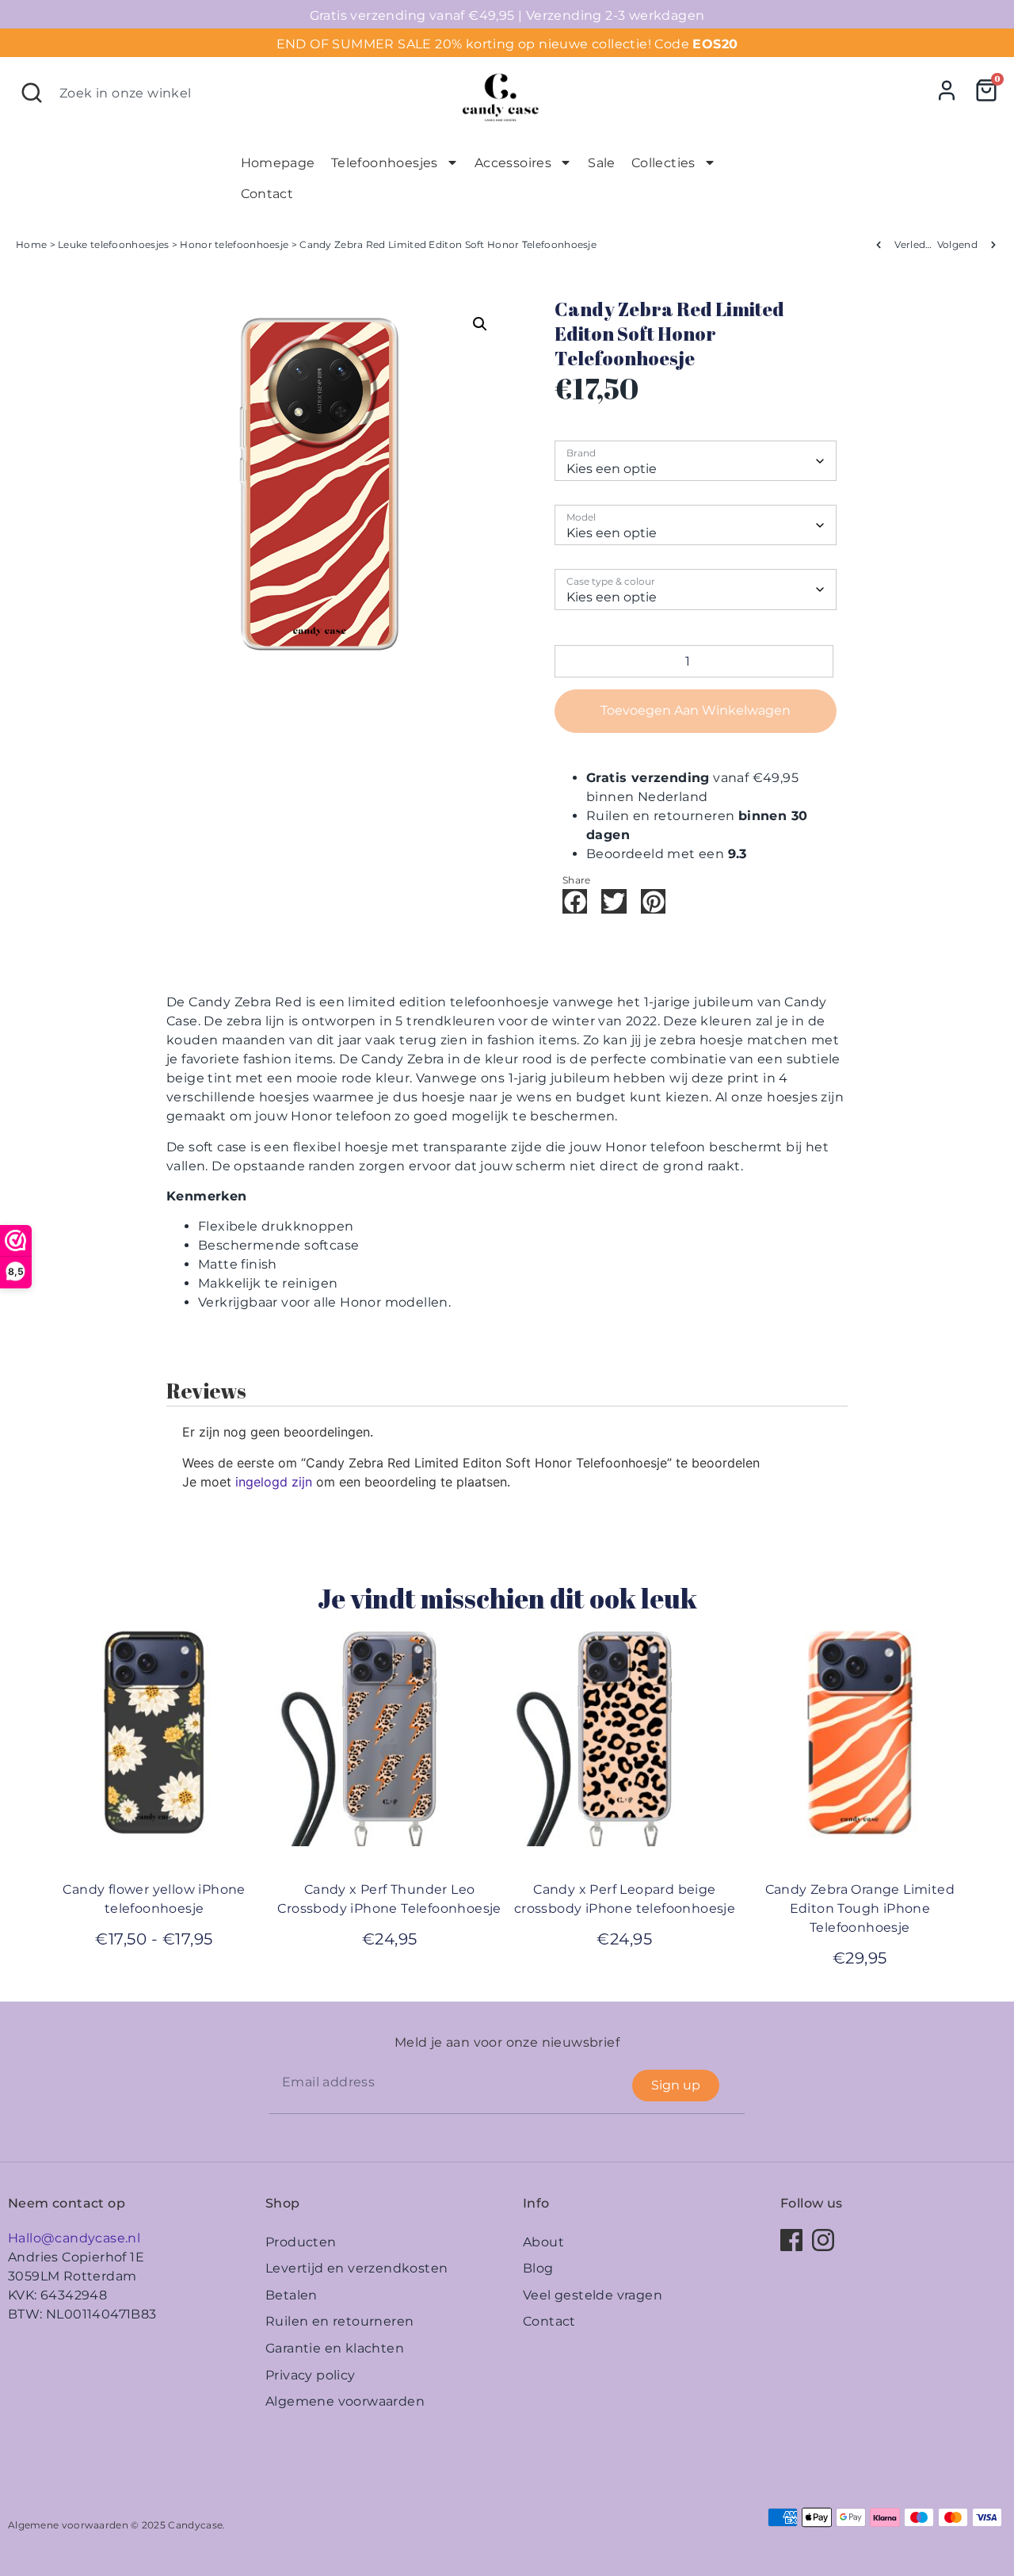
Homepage (278, 163)
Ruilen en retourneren (339, 2321)
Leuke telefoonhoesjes (113, 244)
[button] (480, 324)
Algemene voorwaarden (345, 2401)
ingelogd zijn (274, 1482)
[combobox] (227, 93)
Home (31, 244)
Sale (602, 163)
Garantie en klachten (335, 2348)
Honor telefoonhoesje (234, 244)
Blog (538, 2268)
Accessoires (513, 163)
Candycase (195, 2525)
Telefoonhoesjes (385, 163)
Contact (267, 194)
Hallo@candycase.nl (74, 2238)
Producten (301, 2242)
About (543, 2242)
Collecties (663, 163)
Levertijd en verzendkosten (356, 2268)
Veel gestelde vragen (593, 2295)
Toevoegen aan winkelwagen (696, 710)
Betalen (292, 2295)
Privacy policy (311, 2375)
